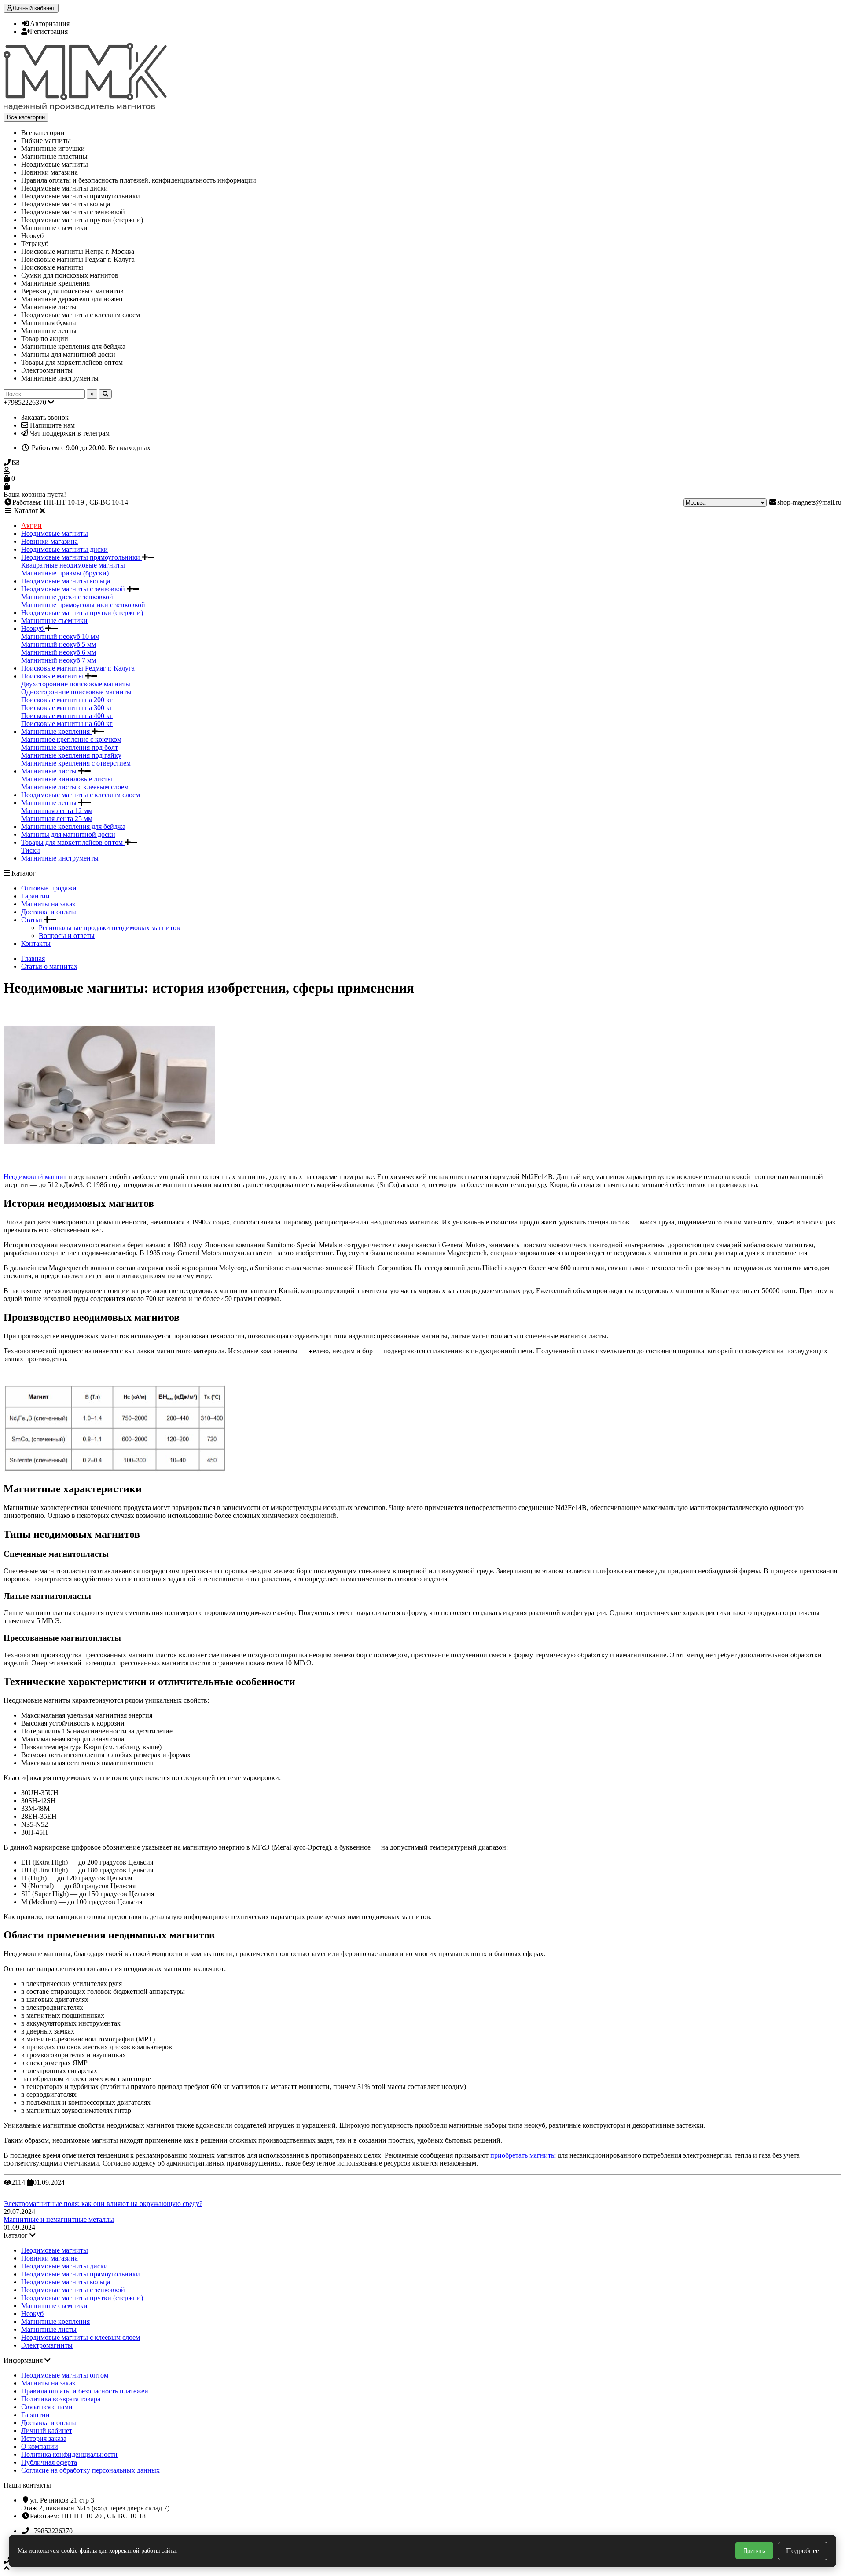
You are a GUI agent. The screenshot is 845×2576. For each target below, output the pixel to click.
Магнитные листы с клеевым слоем (75, 787)
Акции (31, 526)
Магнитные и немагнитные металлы (59, 2219)
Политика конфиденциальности (69, 2454)
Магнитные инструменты (60, 858)
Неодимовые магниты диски (64, 549)
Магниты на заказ (48, 904)
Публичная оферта (49, 2462)
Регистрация (49, 31)
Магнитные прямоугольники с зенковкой (83, 605)
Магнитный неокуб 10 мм (60, 636)
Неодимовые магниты (55, 533)
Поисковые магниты (53, 676)
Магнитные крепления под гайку (71, 755)
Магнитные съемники (54, 621)
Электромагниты (47, 2345)
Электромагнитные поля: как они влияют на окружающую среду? (103, 2204)
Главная (33, 958)
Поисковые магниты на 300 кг (67, 708)
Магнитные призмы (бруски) (65, 573)
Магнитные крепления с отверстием (76, 763)
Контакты (36, 944)
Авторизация (50, 24)
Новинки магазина (50, 541)
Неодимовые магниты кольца (66, 581)
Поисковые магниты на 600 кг (67, 724)
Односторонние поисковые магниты (76, 692)
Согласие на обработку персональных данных (90, 2470)
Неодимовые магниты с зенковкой (74, 589)
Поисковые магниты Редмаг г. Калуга (78, 668)
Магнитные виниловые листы (67, 779)
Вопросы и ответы (67, 936)
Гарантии (35, 896)
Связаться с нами (47, 2407)
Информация (24, 2360)
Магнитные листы (50, 771)
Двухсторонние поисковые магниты (76, 684)
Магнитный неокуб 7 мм (59, 660)
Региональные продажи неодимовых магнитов (109, 928)
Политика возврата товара (61, 2399)
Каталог (17, 2235)
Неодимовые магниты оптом (65, 2375)
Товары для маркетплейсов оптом (73, 842)
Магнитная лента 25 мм (57, 819)
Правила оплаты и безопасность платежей (85, 2391)
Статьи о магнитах (49, 966)
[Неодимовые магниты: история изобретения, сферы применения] (109, 1162)
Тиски (31, 850)
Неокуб (33, 628)
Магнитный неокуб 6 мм (59, 652)
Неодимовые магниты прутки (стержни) (82, 613)
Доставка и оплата (49, 912)
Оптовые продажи (49, 888)
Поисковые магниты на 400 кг (67, 716)
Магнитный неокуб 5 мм (59, 644)
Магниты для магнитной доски (68, 834)
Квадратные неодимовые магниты (73, 565)
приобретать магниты (523, 2155)
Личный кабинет (47, 2431)
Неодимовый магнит (35, 1177)
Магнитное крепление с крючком (71, 739)
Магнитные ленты (50, 803)
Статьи (33, 920)
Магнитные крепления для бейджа (73, 826)
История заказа (44, 2439)
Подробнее (803, 2551)
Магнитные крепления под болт (70, 747)
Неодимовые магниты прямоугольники (81, 557)
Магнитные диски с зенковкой (67, 597)
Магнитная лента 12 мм (57, 811)
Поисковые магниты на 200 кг (67, 700)
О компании (40, 2446)
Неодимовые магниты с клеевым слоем (81, 795)
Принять (754, 2551)
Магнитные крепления (56, 731)
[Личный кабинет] (422, 471)
